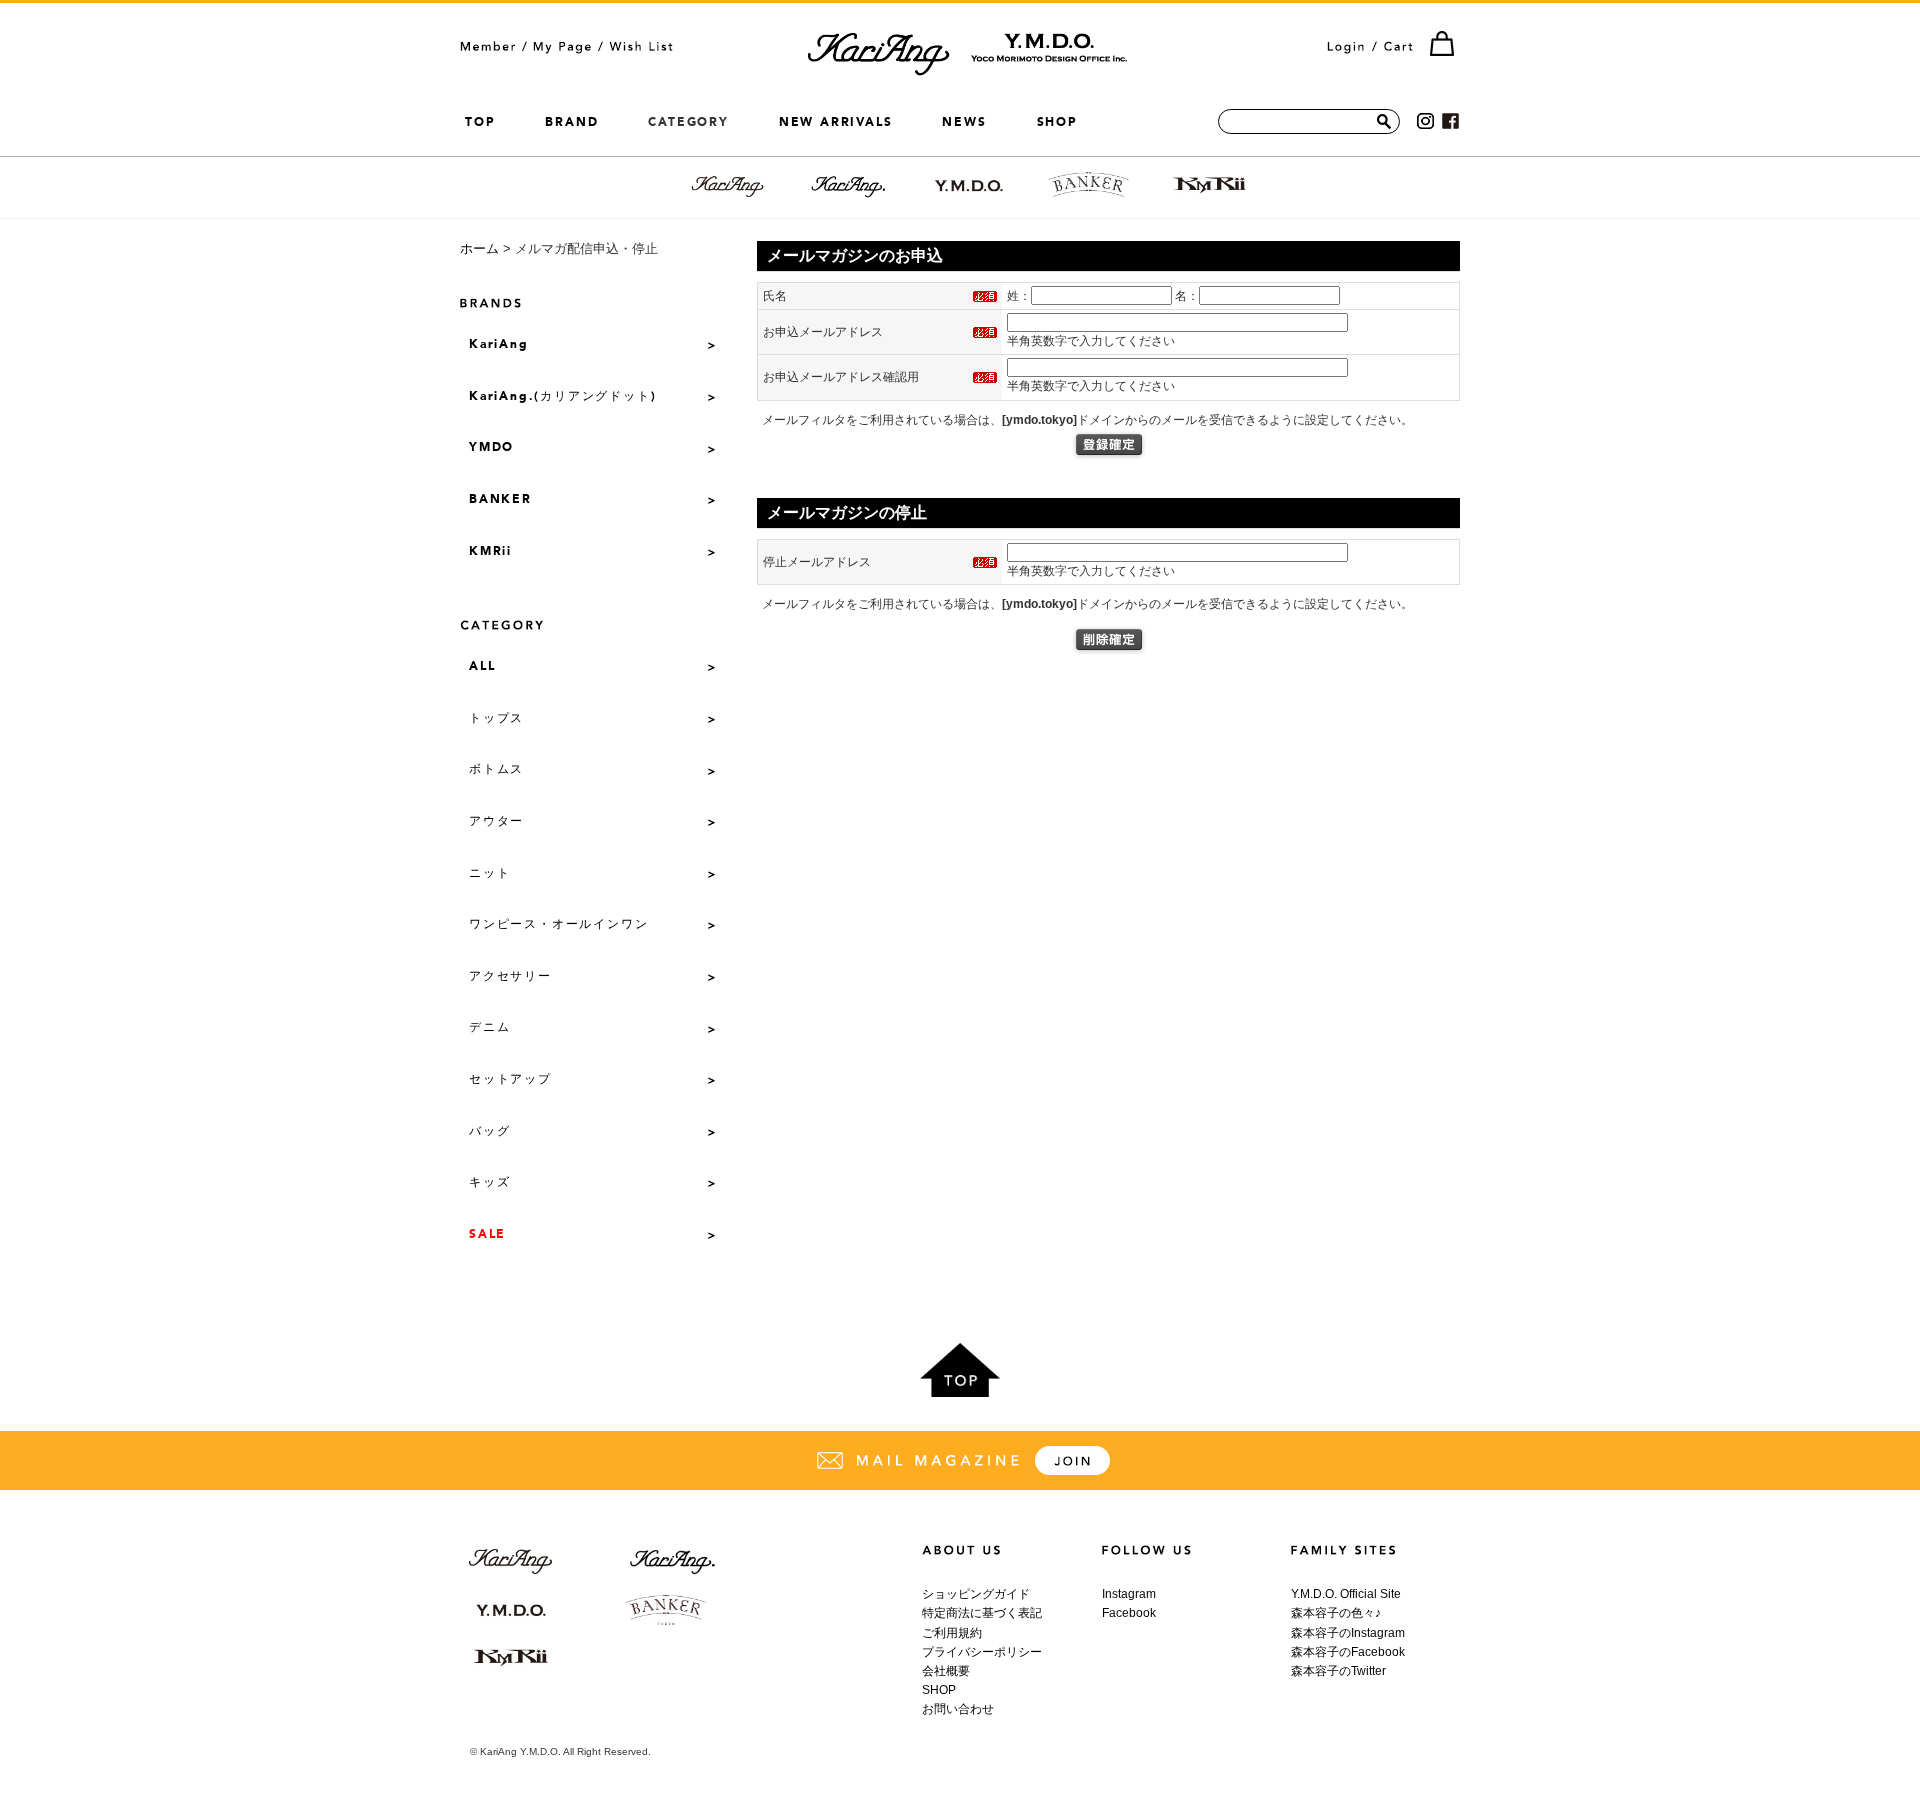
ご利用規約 (952, 1633)
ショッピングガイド (976, 1594)
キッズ (489, 1183)
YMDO (491, 448)
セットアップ (510, 1080)
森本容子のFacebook (1348, 1652)
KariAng (499, 345)
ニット (489, 874)
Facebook (1129, 1613)
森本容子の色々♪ (1336, 1613)
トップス (496, 719)
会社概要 (946, 1671)
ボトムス (496, 770)
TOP (480, 122)
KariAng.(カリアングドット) (562, 397)
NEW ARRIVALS (836, 122)
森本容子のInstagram (1348, 1633)
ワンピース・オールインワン (558, 925)
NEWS (964, 122)
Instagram (1129, 1594)
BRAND (571, 122)
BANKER (500, 500)
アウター (496, 822)
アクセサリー (510, 977)
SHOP (1057, 122)
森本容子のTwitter (1338, 1671)
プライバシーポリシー (982, 1652)
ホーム (479, 248)
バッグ (489, 1132)
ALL (482, 667)
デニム (489, 1028)
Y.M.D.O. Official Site (1346, 1594)
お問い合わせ (958, 1709)
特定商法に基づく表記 (982, 1613)
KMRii (490, 552)
